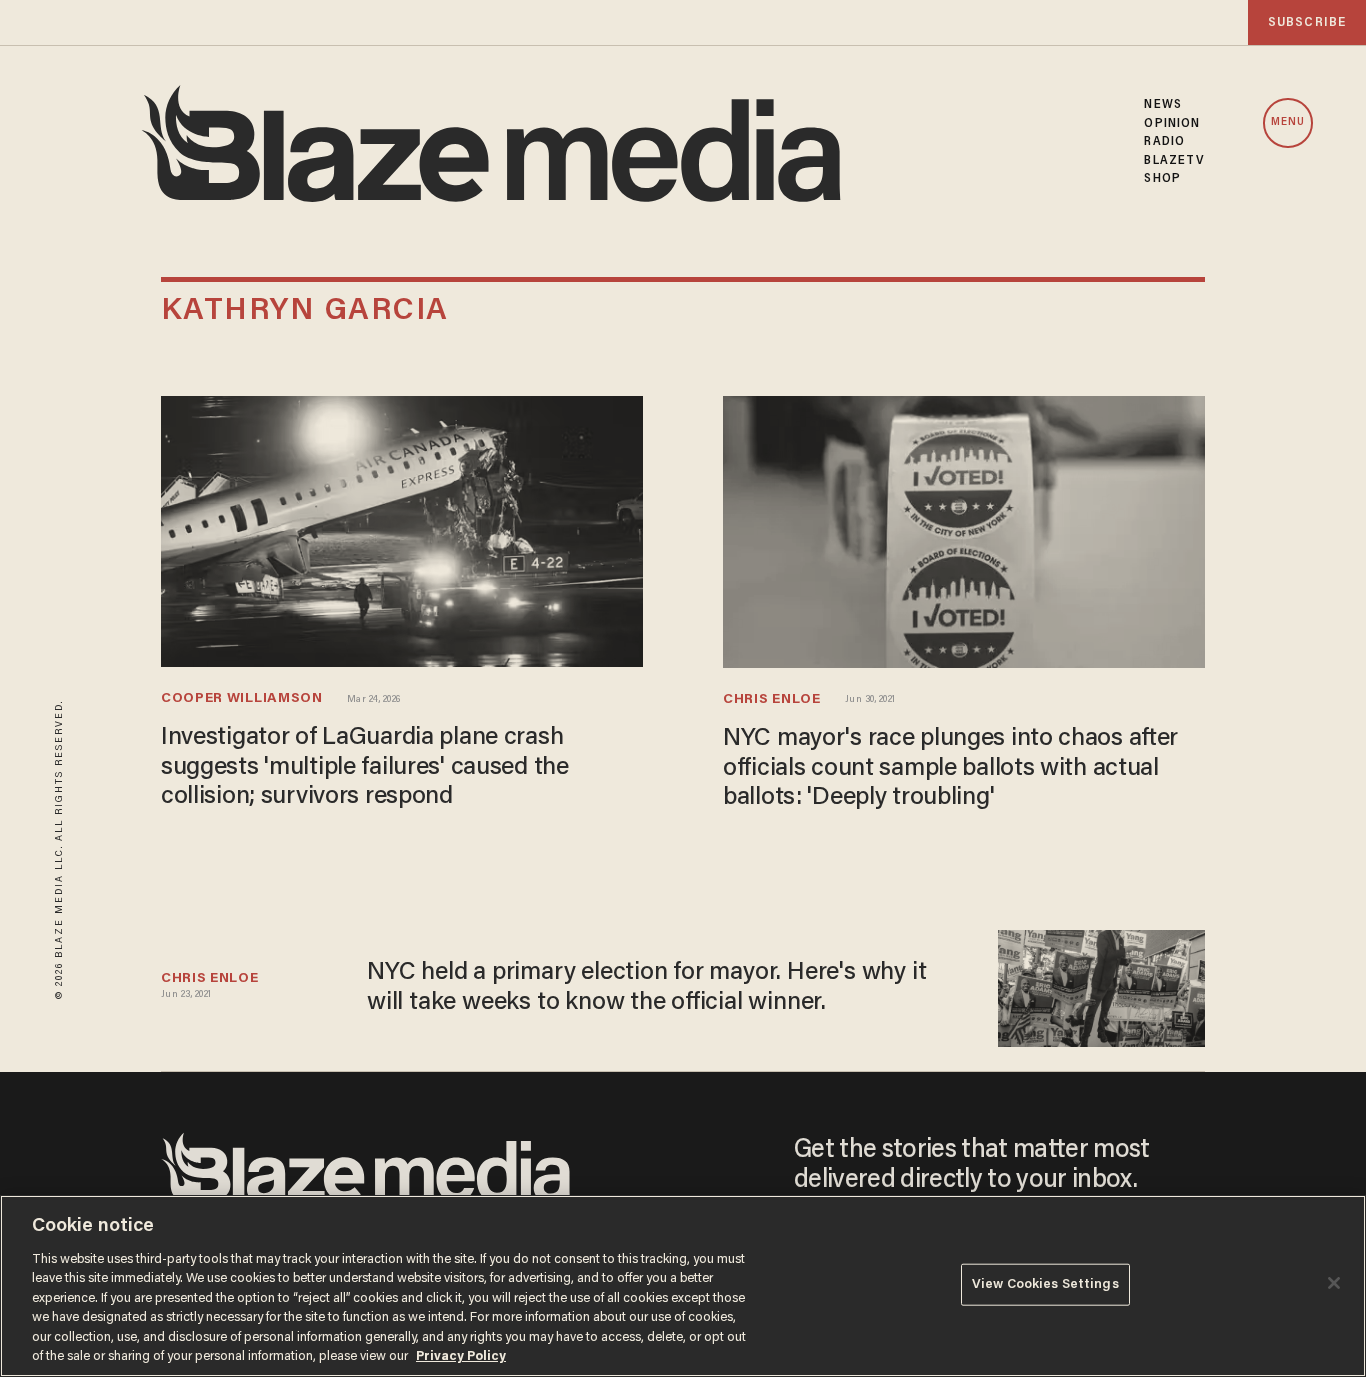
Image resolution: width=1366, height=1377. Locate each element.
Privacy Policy (461, 1356)
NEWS (1162, 105)
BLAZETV (1174, 161)
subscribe (1307, 22)
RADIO (1164, 142)
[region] (683, 1286)
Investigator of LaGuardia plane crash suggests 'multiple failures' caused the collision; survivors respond (365, 768)
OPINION (1172, 124)
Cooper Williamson (242, 699)
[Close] (1334, 1283)
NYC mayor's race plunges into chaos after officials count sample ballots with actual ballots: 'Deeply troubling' (950, 769)
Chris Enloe (772, 700)
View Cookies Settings (1045, 1284)
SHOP (1162, 179)
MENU (1288, 122)
